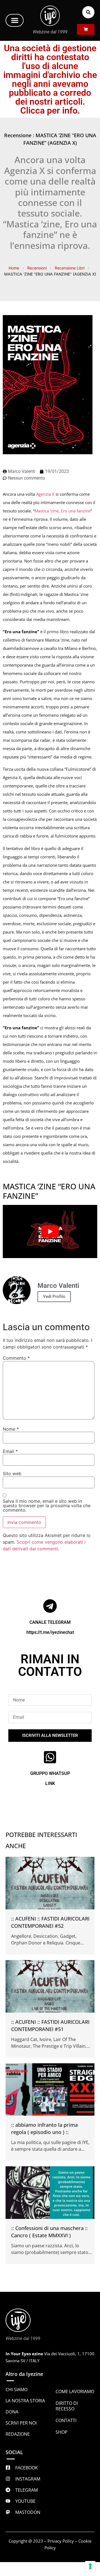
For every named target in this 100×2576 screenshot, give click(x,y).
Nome (11, 1429)
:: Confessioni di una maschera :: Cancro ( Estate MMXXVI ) (49, 2232)
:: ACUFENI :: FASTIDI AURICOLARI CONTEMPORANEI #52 (50, 1922)
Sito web (12, 1474)
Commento (16, 1358)
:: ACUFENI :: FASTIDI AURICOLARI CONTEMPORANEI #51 (50, 2025)
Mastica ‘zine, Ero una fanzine (62, 511)
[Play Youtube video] (50, 1231)
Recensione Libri (70, 268)
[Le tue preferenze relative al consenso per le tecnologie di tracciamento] (90, 2566)
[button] (15, 20)
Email (10, 1451)
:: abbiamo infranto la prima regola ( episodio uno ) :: (44, 2128)
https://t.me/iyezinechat (50, 1632)
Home (14, 268)
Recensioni (37, 268)
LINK (50, 1783)
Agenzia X (45, 494)
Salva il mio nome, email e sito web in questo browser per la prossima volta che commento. (47, 1506)
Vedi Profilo (54, 1296)
